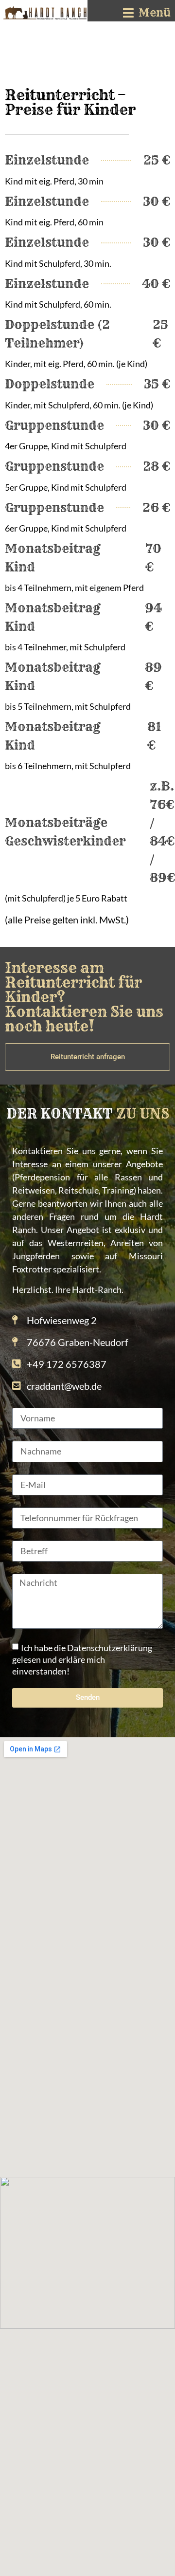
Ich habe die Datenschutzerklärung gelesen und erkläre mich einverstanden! (82, 1659)
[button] (147, 13)
